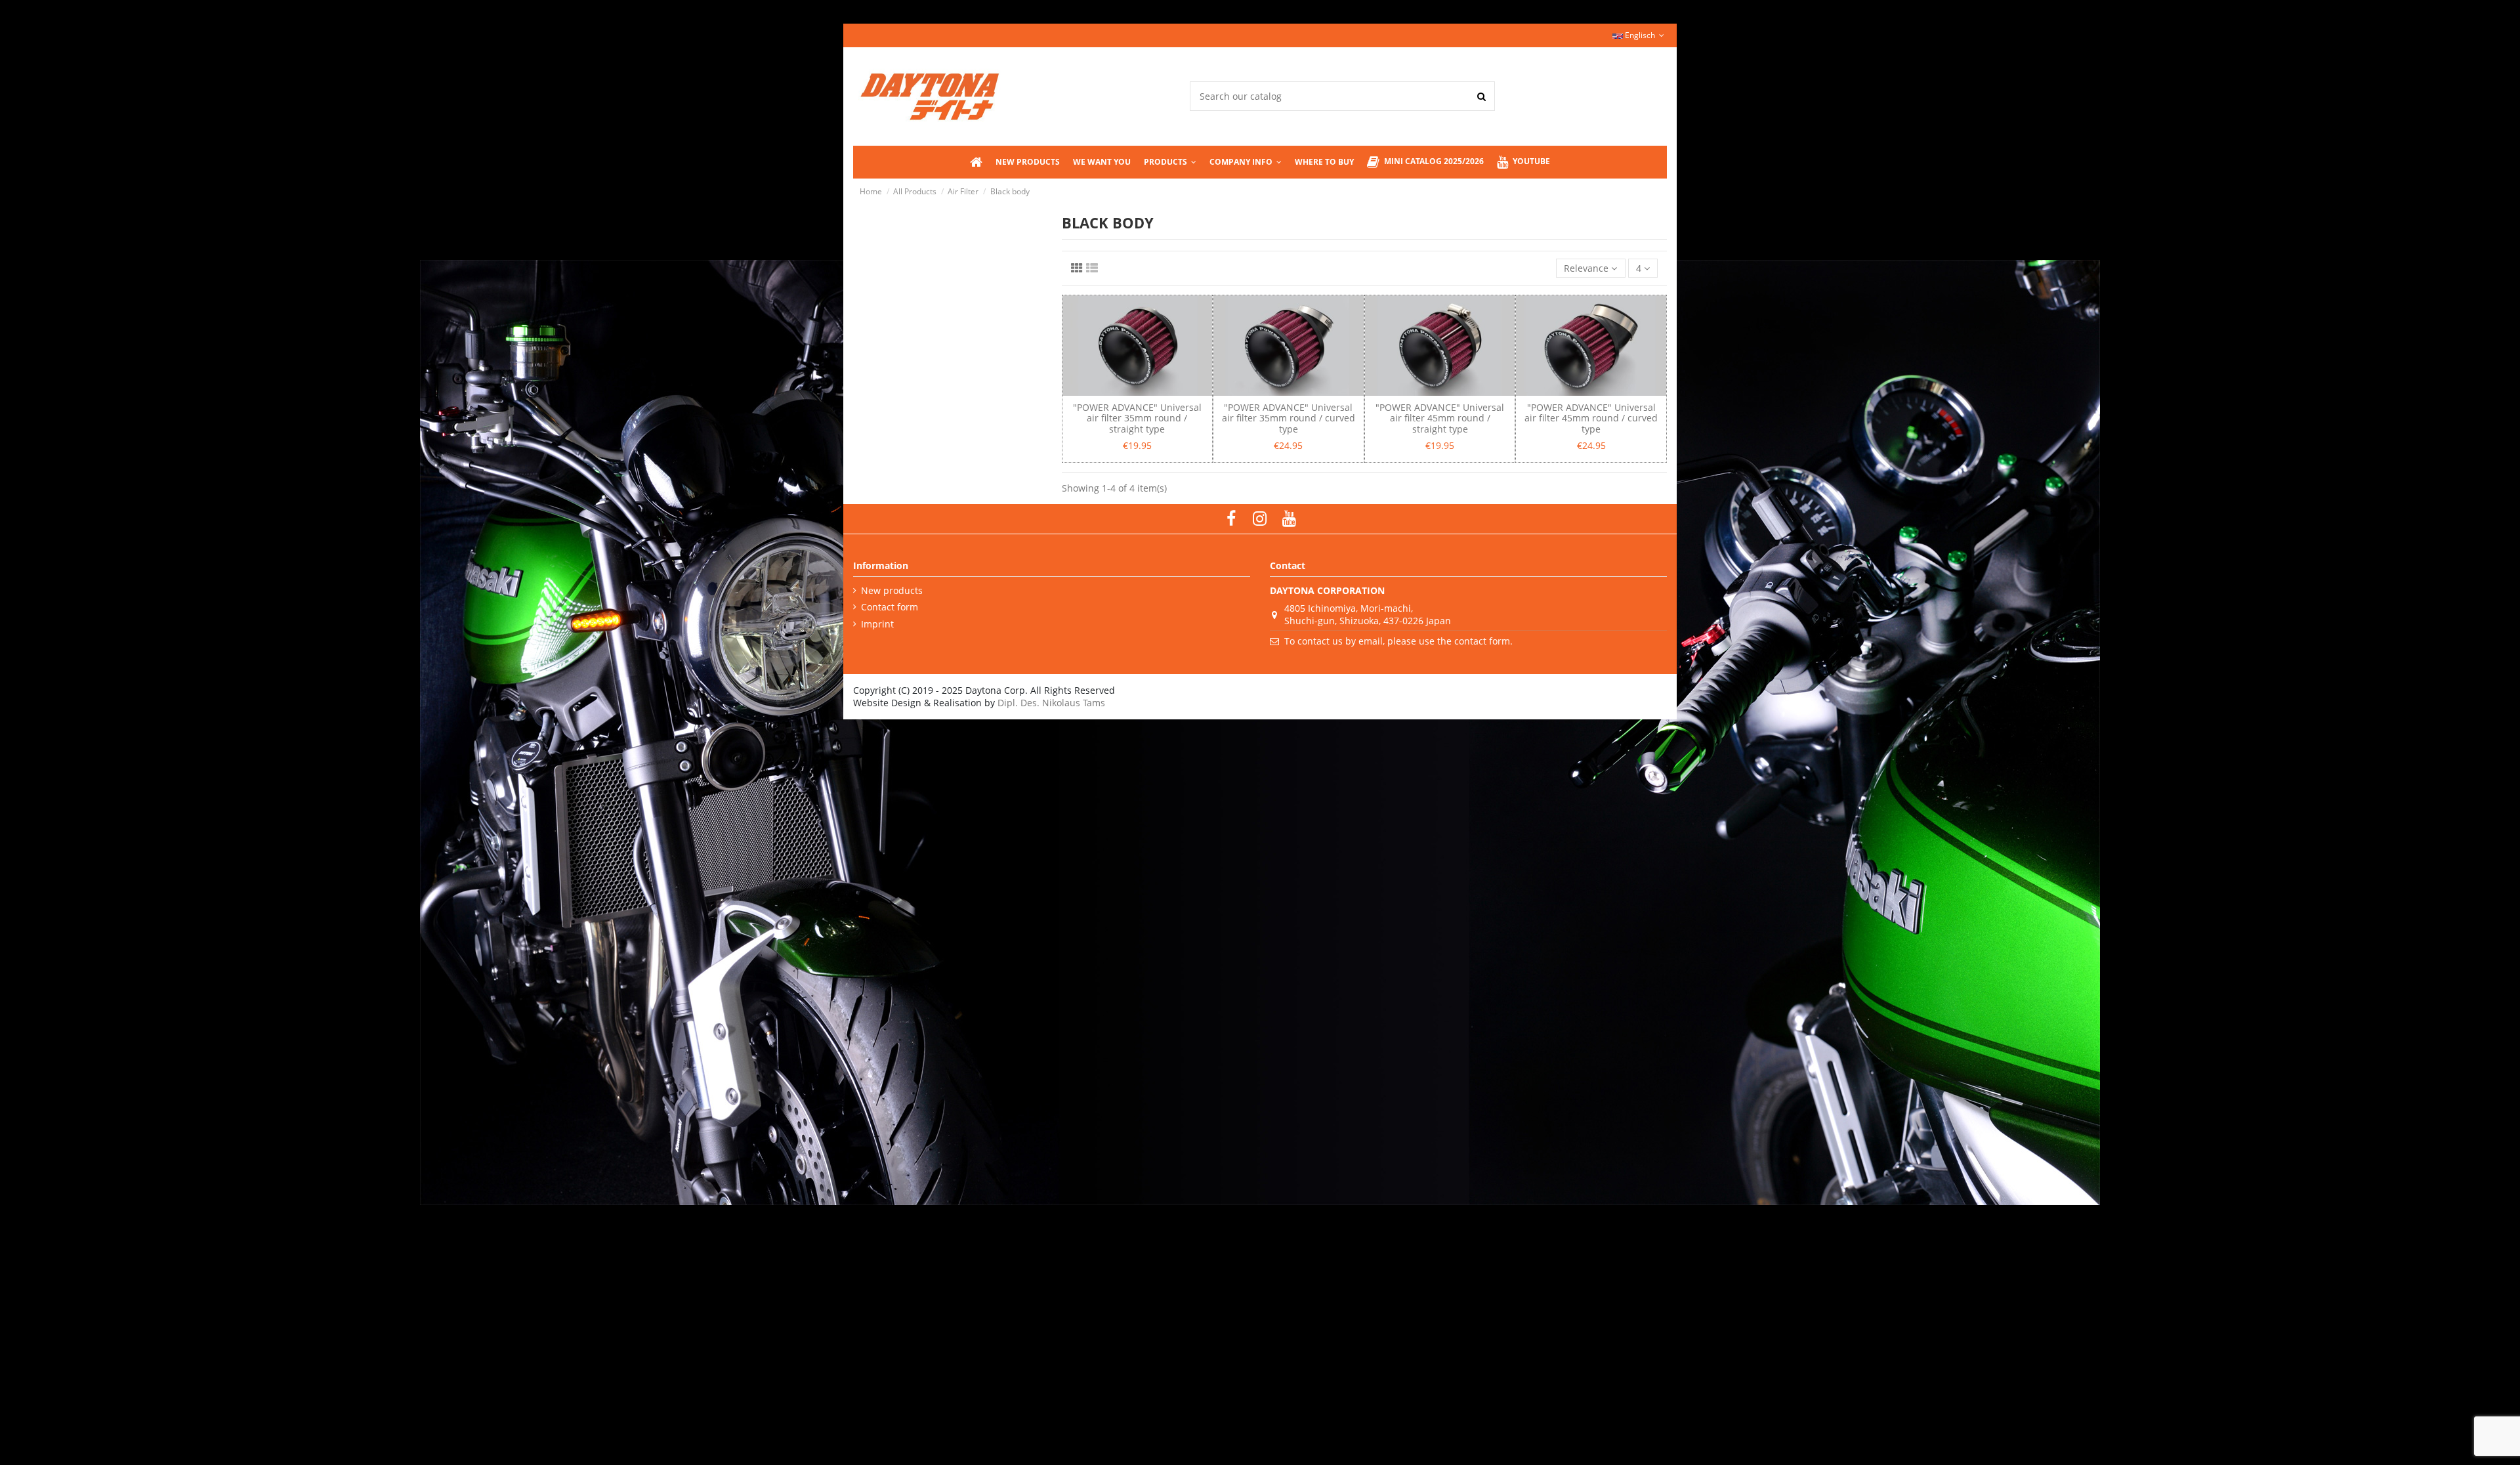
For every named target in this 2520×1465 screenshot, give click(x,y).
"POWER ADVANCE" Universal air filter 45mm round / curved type (1591, 418)
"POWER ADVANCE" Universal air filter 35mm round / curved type (1289, 418)
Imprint (877, 624)
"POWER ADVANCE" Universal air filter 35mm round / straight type (1137, 418)
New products (892, 590)
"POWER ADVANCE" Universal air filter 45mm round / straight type (1440, 418)
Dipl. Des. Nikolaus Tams (1051, 703)
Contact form (890, 607)
